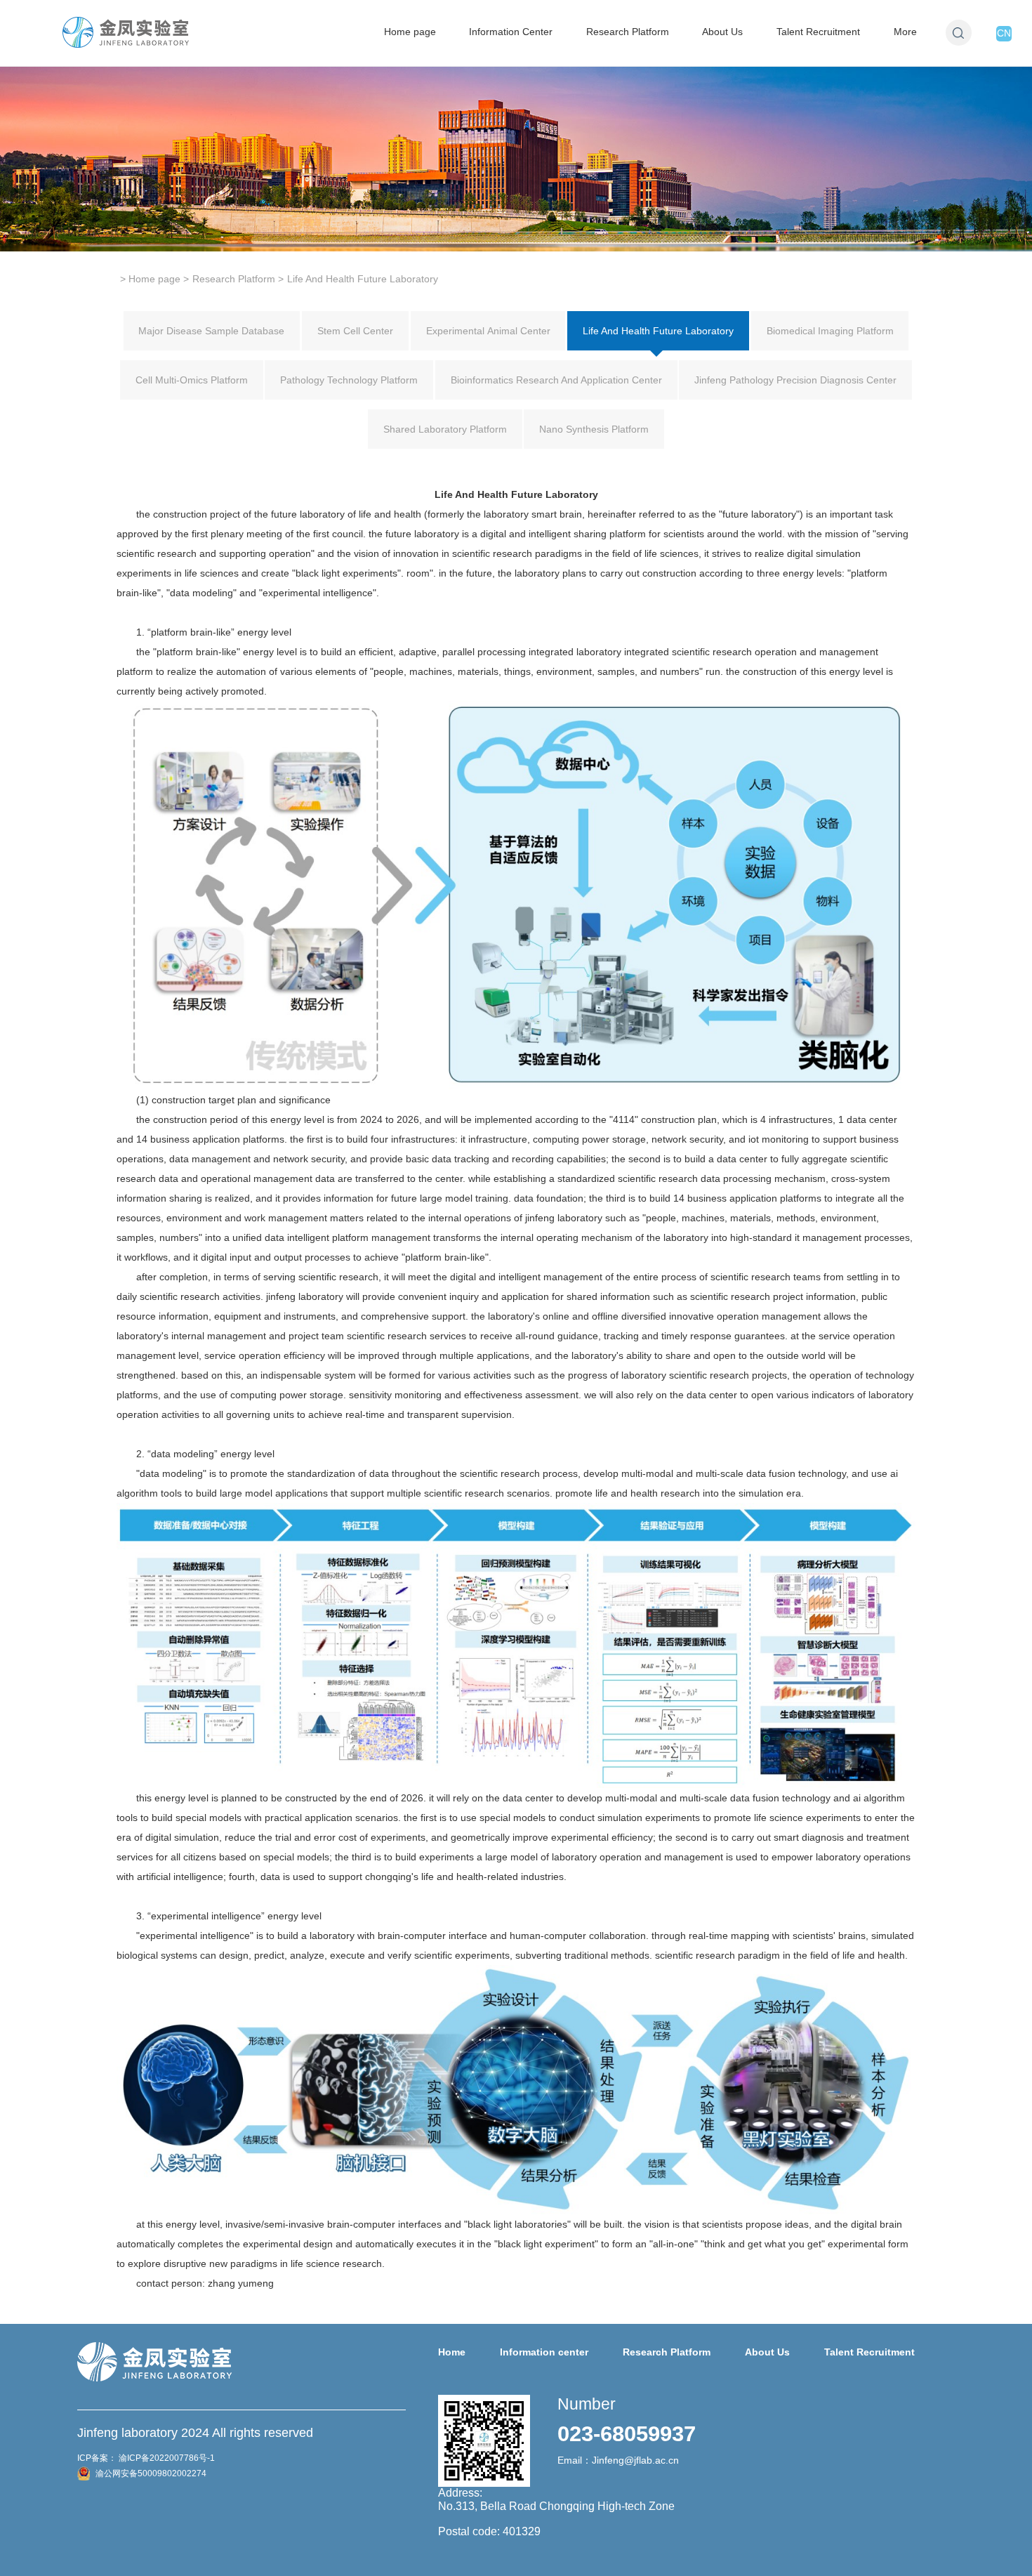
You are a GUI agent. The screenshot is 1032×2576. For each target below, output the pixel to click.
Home (452, 2352)
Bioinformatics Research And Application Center (556, 380)
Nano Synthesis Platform (594, 429)
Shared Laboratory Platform (445, 429)
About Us (722, 32)
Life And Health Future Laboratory (658, 331)
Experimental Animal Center (488, 331)
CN (1004, 33)
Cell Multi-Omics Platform (192, 380)
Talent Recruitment (818, 32)
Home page (410, 32)
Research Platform (628, 32)
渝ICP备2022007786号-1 (166, 2458)
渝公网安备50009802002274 (150, 2473)
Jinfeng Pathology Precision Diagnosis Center (795, 380)
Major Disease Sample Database (211, 331)
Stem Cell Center (355, 331)
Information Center (511, 32)
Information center (544, 2352)
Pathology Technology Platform (349, 380)
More (905, 32)
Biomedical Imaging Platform (830, 331)
